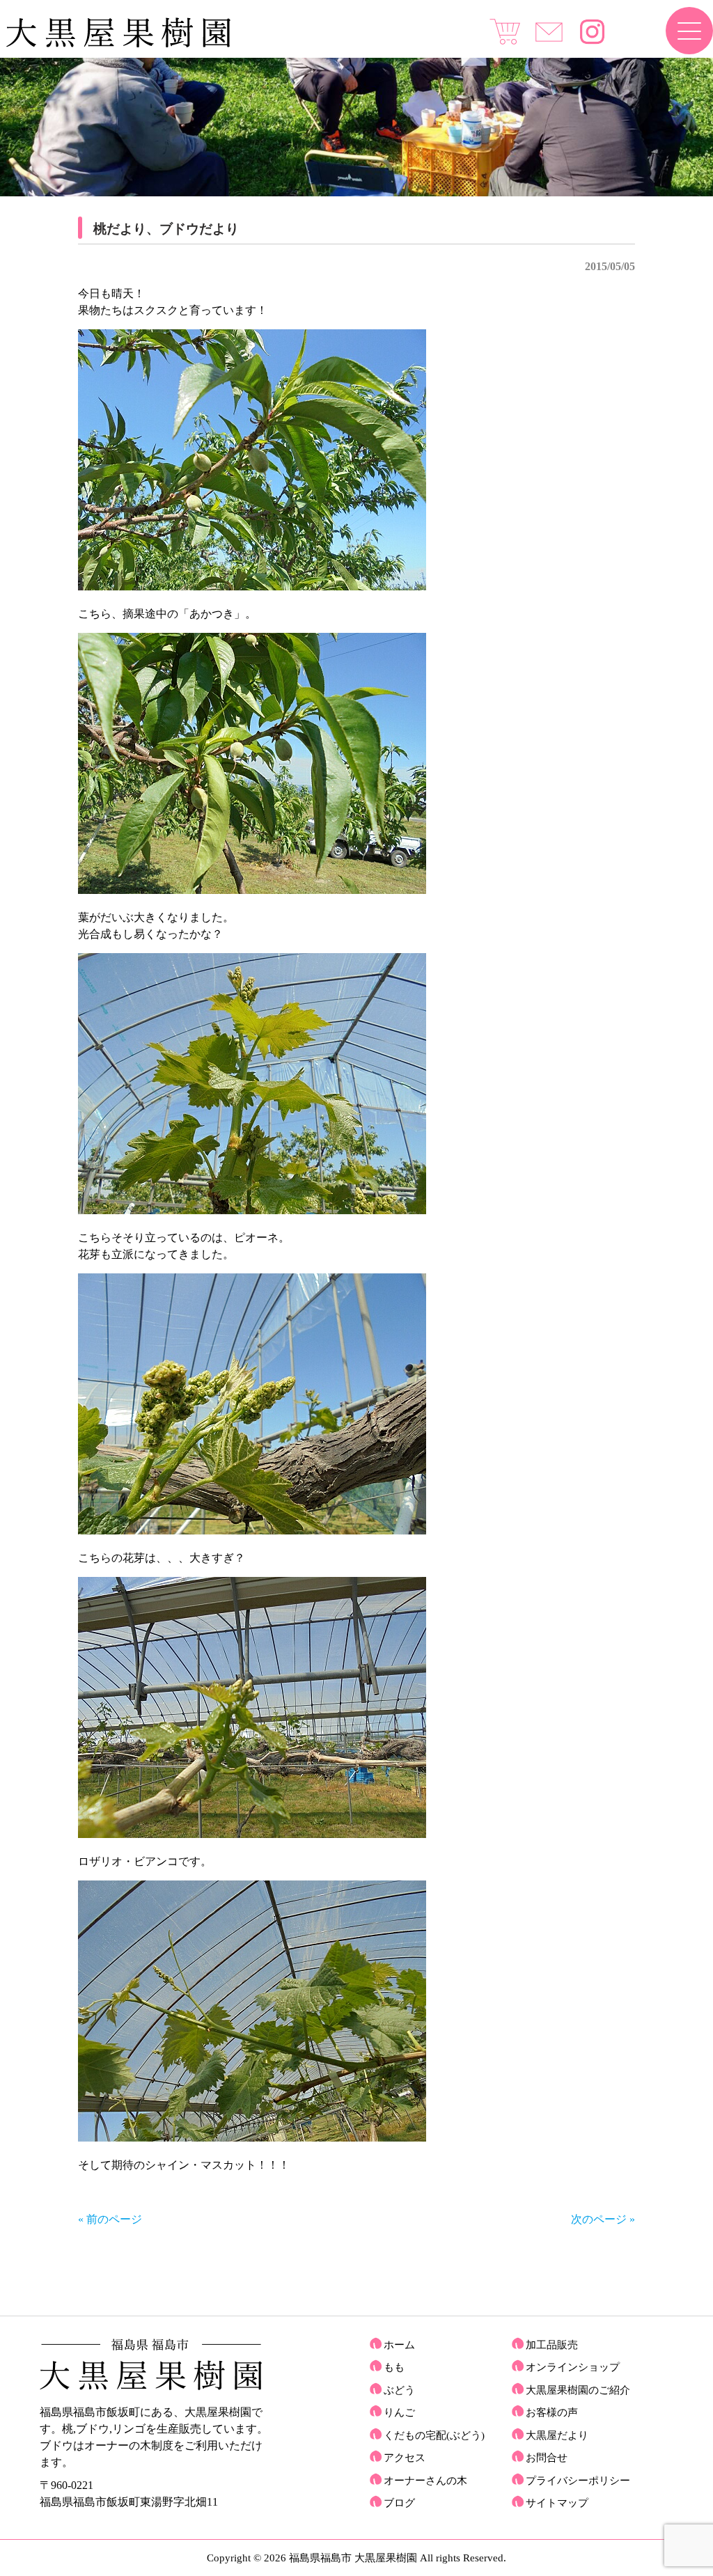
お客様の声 (552, 2412)
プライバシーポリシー (578, 2481)
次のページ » (603, 2219)
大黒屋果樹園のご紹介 (578, 2390)
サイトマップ (557, 2503)
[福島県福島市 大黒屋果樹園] (118, 44)
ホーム (399, 2345)
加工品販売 (552, 2345)
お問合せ (547, 2458)
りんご (399, 2412)
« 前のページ (110, 2219)
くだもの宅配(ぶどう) (434, 2435)
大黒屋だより (557, 2435)
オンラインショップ (573, 2367)
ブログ (399, 2503)
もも (394, 2367)
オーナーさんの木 (425, 2481)
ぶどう (399, 2390)
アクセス (405, 2458)
